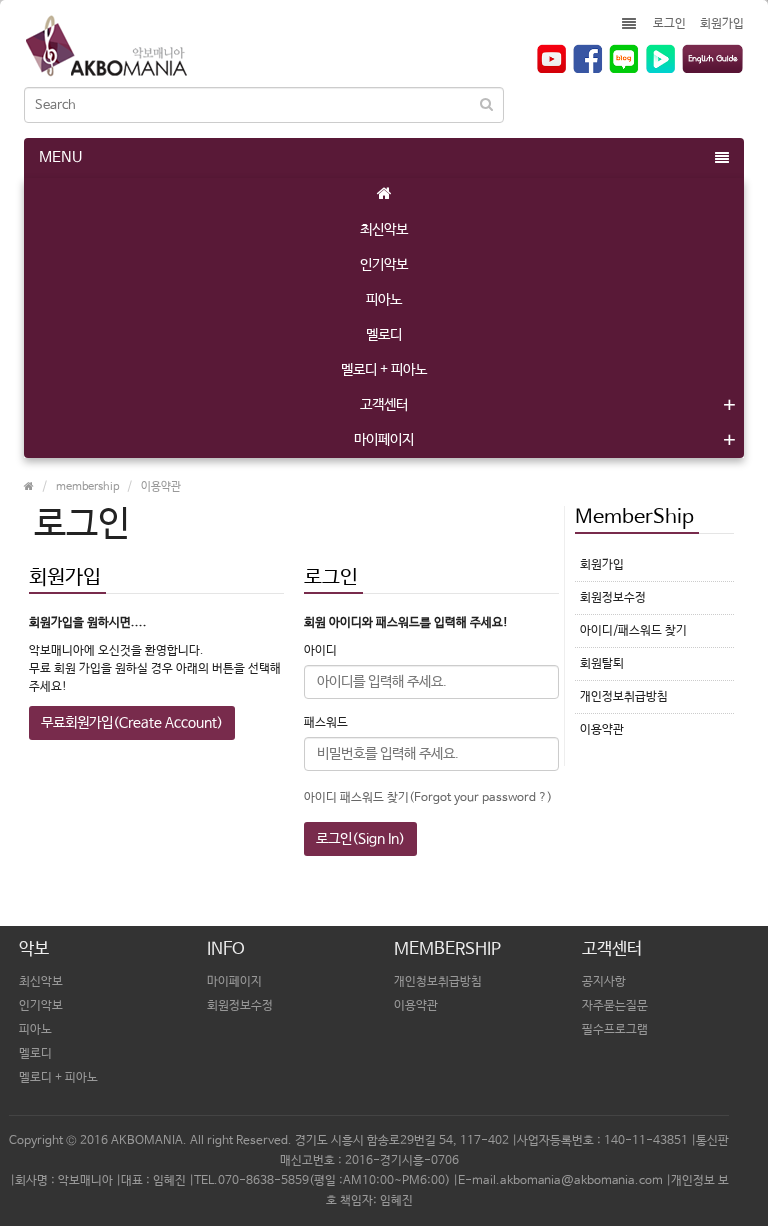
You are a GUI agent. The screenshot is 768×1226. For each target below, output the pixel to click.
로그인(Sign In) (360, 839)
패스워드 (326, 723)
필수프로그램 (615, 1030)
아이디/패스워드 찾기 (633, 631)
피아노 (384, 300)
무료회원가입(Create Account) (132, 723)
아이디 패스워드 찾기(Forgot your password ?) (428, 798)
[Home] (384, 195)
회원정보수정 (613, 598)
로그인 (669, 24)
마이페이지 (384, 440)
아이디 (320, 651)
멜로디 (384, 335)
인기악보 (384, 265)
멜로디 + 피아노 (384, 370)
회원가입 (722, 24)
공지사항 (604, 982)
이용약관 (161, 487)
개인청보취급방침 (438, 982)
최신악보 (384, 230)
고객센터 (384, 405)
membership (87, 487)
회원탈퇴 (602, 664)
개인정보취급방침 (624, 697)
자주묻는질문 (615, 1006)
